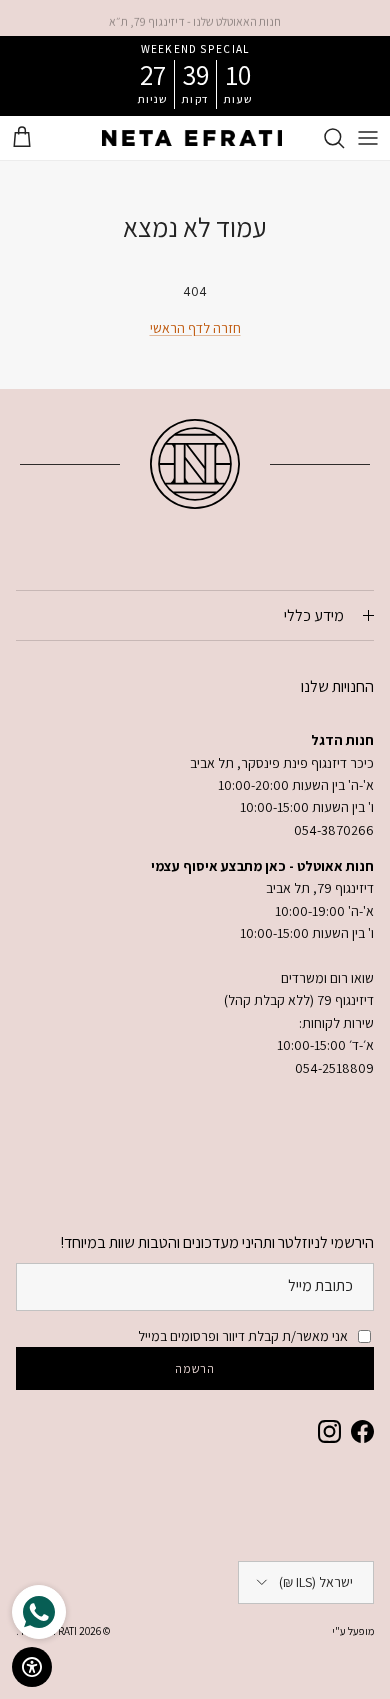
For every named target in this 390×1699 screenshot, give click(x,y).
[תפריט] (368, 138)
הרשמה (195, 1368)
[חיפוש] (324, 138)
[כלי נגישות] (32, 1667)
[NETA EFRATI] (192, 138)
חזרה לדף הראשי (195, 328)
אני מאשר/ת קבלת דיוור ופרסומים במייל (243, 1336)
